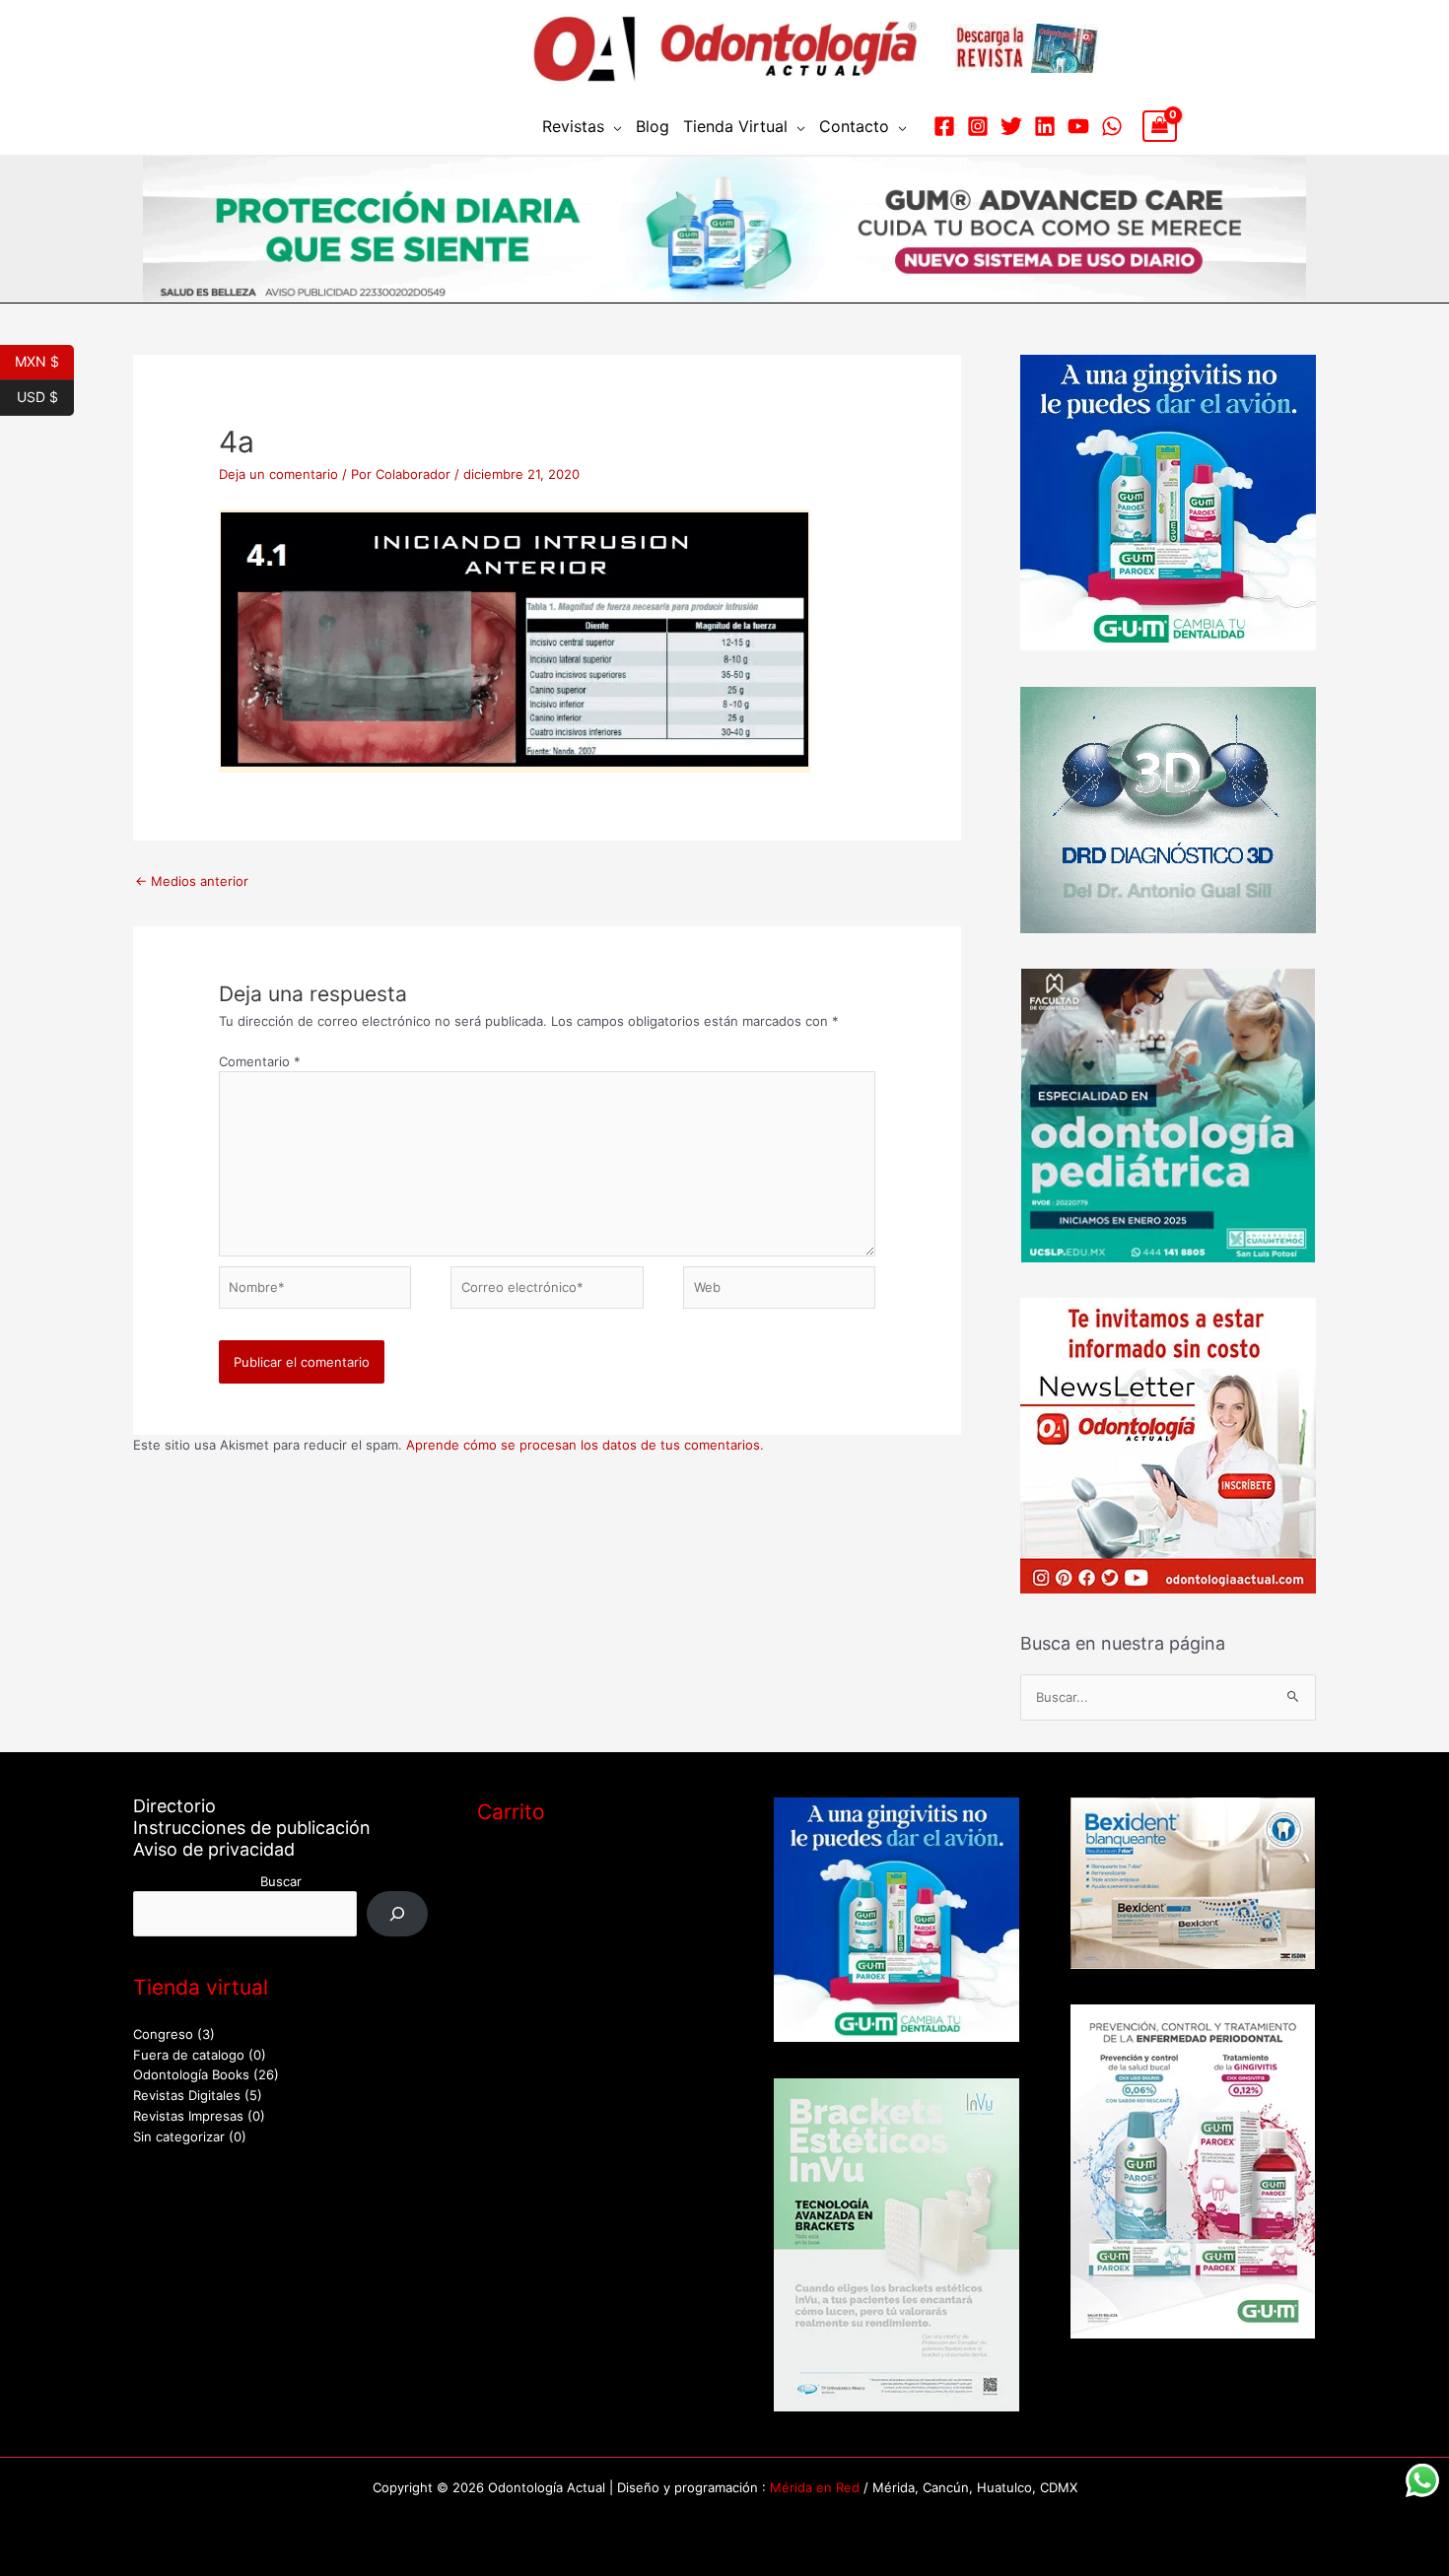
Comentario (260, 1061)
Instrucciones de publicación (252, 1828)
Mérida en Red (815, 2487)
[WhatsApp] (1112, 126)
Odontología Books (191, 2074)
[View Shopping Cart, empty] (1160, 126)
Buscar (281, 1881)
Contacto (854, 126)
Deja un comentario (278, 474)
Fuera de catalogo (189, 2055)
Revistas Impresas (188, 2116)
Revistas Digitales (187, 2095)
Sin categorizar (179, 2136)
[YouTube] (1078, 126)
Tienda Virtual (735, 126)
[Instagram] (978, 126)
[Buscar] (398, 1913)
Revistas (573, 126)
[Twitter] (1011, 126)
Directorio (174, 1806)
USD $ (45, 395)
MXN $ (44, 360)
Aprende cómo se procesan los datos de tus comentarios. (585, 1445)
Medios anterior (192, 881)
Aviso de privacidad (214, 1849)
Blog (653, 126)
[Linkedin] (1045, 126)
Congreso (163, 2034)
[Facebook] (944, 126)
